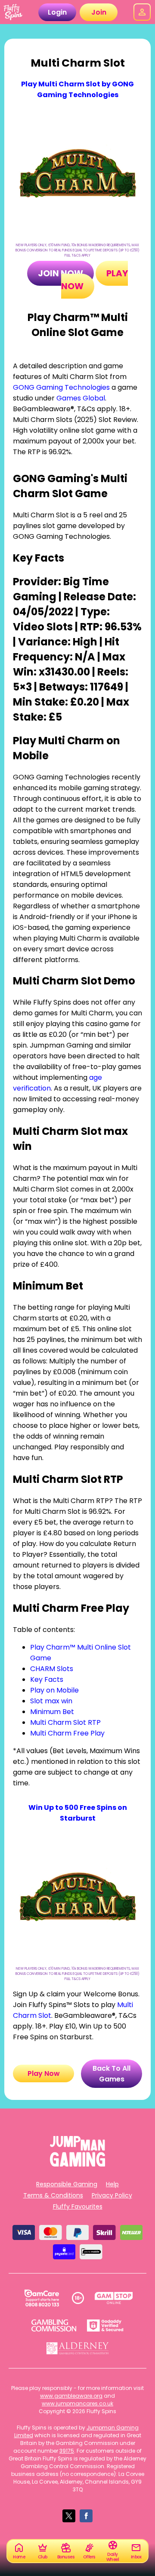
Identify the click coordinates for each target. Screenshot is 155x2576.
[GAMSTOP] (114, 2298)
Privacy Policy (112, 2195)
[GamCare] (42, 2298)
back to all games (112, 2074)
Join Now (60, 273)
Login (57, 12)
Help (112, 2184)
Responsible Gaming (67, 2184)
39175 (67, 2451)
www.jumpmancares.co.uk (77, 2403)
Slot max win (51, 1701)
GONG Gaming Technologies (61, 387)
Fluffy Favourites (78, 2206)
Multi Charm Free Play (67, 1733)
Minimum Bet (52, 1712)
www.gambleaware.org (71, 2396)
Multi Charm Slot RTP (65, 1722)
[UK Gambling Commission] (54, 2325)
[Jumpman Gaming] (77, 2164)
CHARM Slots (52, 1669)
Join (99, 12)
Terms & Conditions (53, 2195)
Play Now (44, 2073)
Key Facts (47, 1679)
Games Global (81, 398)
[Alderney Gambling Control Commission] (78, 2348)
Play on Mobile (54, 1690)
